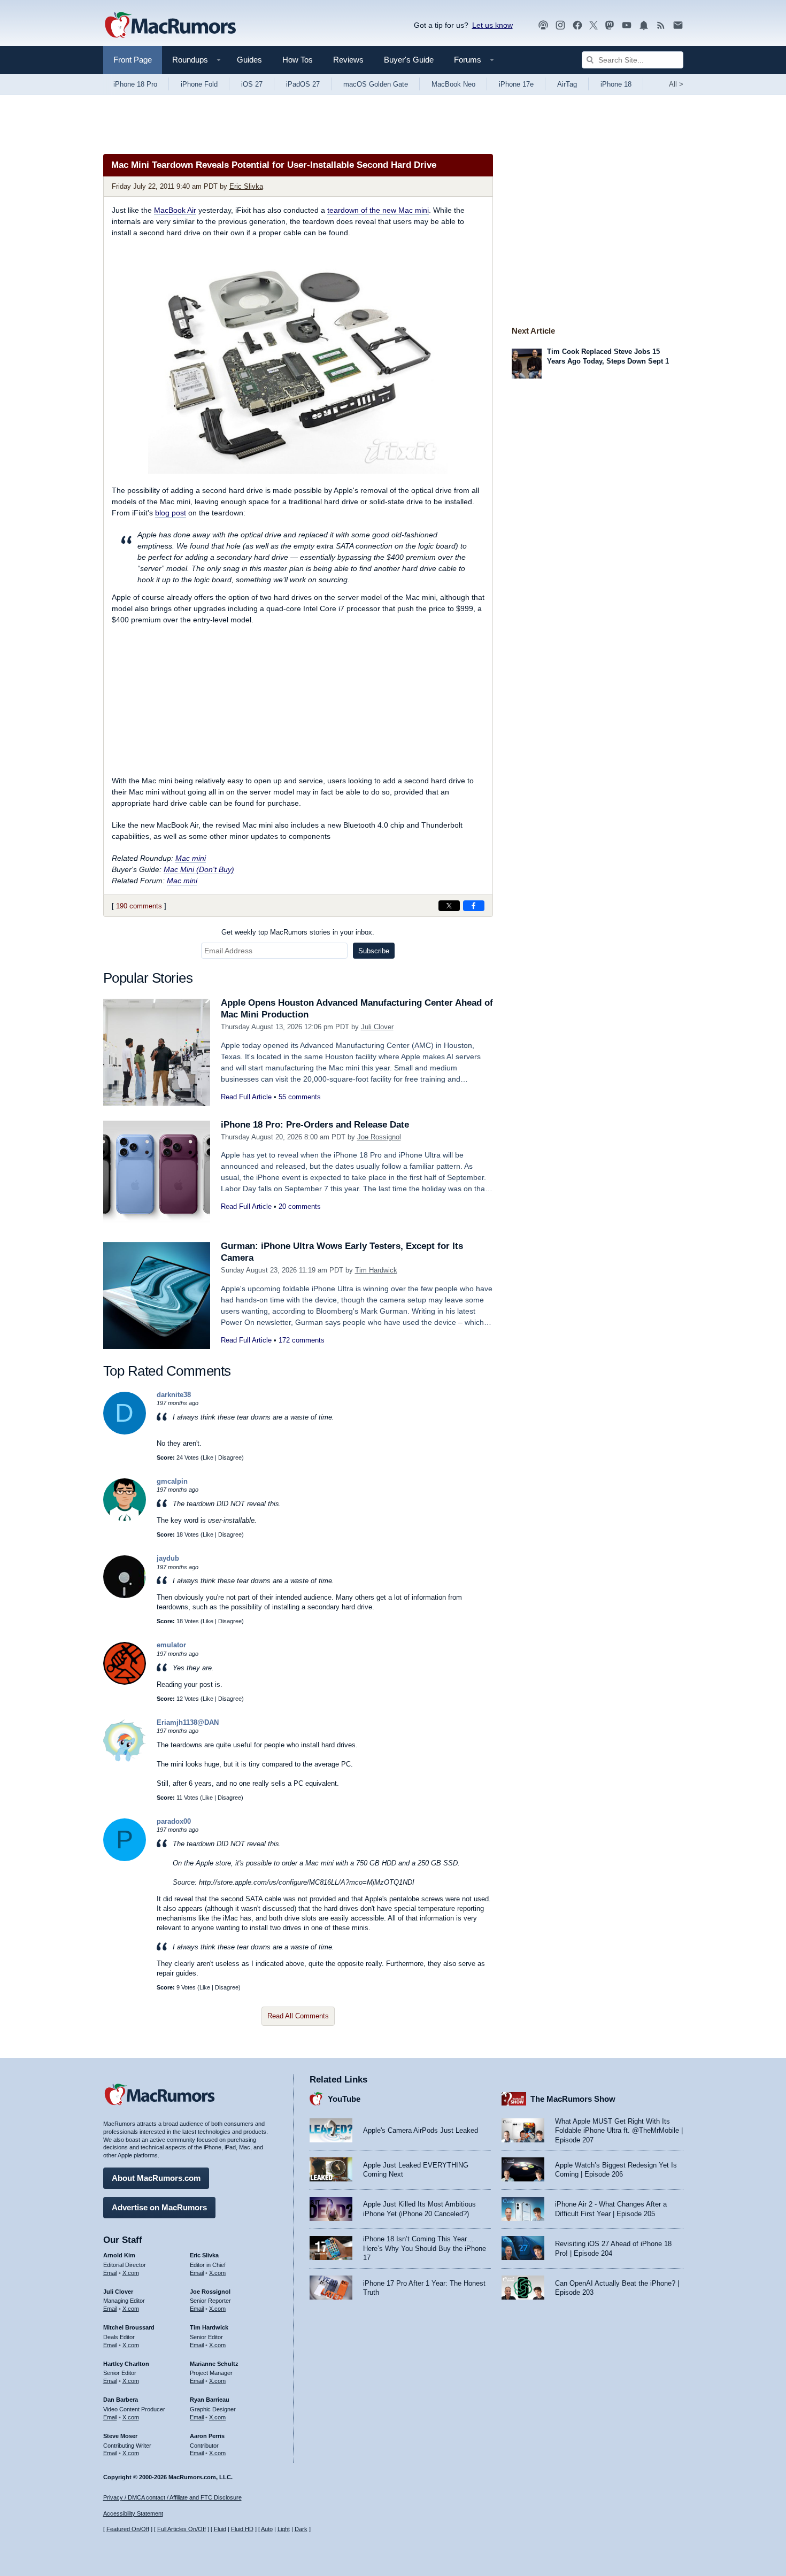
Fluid (220, 2529)
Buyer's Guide (409, 60)
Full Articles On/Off (182, 2529)
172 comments (302, 1340)
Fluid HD (242, 2529)
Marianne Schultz (214, 2364)
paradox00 (174, 1821)
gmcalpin (172, 1481)
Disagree (230, 1457)
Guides (249, 60)
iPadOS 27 (303, 84)
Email (110, 2273)
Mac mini (191, 858)
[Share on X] (449, 906)
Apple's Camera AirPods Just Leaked (421, 2130)
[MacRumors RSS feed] (661, 25)
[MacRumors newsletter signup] (678, 25)
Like (208, 1457)
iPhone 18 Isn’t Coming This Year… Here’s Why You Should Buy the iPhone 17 (425, 2248)
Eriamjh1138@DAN (188, 1722)
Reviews (348, 60)
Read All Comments (298, 2016)
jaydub (168, 1558)
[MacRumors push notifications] (644, 25)
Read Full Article (246, 1097)
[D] (125, 1432)
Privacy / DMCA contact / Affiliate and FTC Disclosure (172, 2497)
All (676, 84)
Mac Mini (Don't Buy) (199, 869)
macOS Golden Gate (376, 84)
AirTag (567, 84)
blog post (171, 513)
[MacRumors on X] (594, 25)
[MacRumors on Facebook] (577, 25)
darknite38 (174, 1395)
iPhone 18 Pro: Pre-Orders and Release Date (315, 1125)
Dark (301, 2529)
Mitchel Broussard (129, 2327)
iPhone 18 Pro (135, 84)
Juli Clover (377, 1027)
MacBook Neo (453, 84)
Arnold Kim (119, 2255)
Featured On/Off (128, 2529)
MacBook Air (175, 210)
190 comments (139, 906)
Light (284, 2529)
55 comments (300, 1097)
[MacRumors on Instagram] (560, 25)
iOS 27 (252, 84)
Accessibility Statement (133, 2513)
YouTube (344, 2099)
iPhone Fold (199, 84)
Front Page (133, 60)
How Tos (298, 60)
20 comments (300, 1206)
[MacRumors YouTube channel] (627, 25)
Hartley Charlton (126, 2364)
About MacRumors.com (156, 2178)
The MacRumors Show (573, 2099)
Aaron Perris (207, 2436)
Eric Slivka (246, 186)
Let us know (492, 25)
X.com (131, 2273)
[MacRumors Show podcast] (543, 25)
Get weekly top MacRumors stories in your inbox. (298, 932)
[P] (125, 1859)
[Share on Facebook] (474, 906)
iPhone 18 (616, 84)
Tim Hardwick (376, 1270)
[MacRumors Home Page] (170, 26)
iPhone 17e (516, 84)
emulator (171, 1645)
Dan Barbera (121, 2400)
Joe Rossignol (379, 1137)
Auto (267, 2529)
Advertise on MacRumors (159, 2207)
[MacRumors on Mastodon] (610, 25)
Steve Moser (120, 2436)
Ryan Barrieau (210, 2400)
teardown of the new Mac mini (378, 210)
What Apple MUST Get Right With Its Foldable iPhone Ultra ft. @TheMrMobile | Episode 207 (619, 2131)
